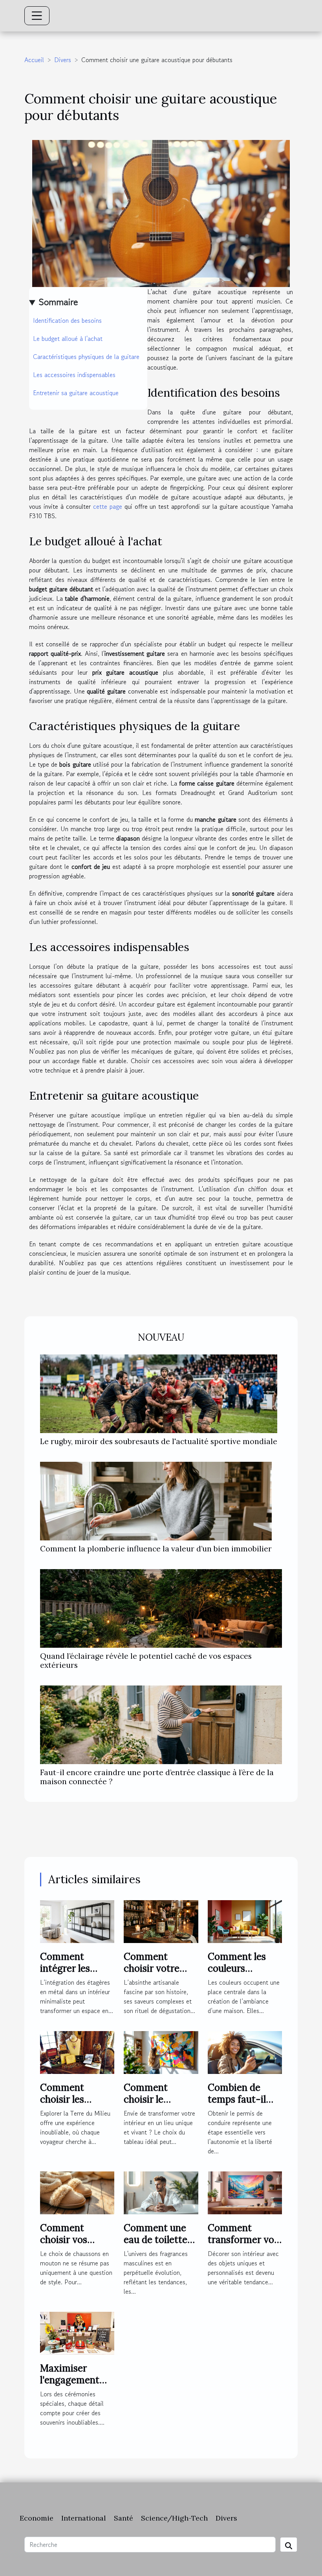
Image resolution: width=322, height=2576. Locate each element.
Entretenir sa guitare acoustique (76, 393)
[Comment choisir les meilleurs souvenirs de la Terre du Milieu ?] (77, 2052)
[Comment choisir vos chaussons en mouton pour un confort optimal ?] (77, 2192)
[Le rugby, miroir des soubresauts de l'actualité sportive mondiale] (159, 1393)
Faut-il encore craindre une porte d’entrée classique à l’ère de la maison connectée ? (157, 1777)
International (84, 2518)
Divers (63, 60)
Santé (123, 2518)
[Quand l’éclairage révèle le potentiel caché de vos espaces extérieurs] (161, 1608)
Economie (37, 2518)
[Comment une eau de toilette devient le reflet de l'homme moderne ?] (161, 2192)
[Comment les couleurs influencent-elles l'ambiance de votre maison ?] (245, 1921)
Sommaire (58, 302)
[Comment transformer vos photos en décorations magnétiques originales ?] (245, 2192)
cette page (108, 506)
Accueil (34, 60)
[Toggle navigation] (37, 16)
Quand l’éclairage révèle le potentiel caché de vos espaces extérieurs (146, 1661)
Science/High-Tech (174, 2518)
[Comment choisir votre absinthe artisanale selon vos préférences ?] (161, 1921)
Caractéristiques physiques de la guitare (86, 357)
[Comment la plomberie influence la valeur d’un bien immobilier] (156, 1500)
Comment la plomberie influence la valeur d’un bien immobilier (156, 1549)
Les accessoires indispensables (74, 375)
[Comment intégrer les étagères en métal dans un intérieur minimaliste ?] (77, 1921)
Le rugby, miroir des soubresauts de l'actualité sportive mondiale (159, 1441)
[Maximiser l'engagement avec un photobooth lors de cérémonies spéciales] (77, 2332)
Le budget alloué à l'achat (68, 339)
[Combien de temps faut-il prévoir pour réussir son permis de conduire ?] (245, 2052)
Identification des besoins (67, 320)
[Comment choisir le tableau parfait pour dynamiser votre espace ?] (161, 2052)
